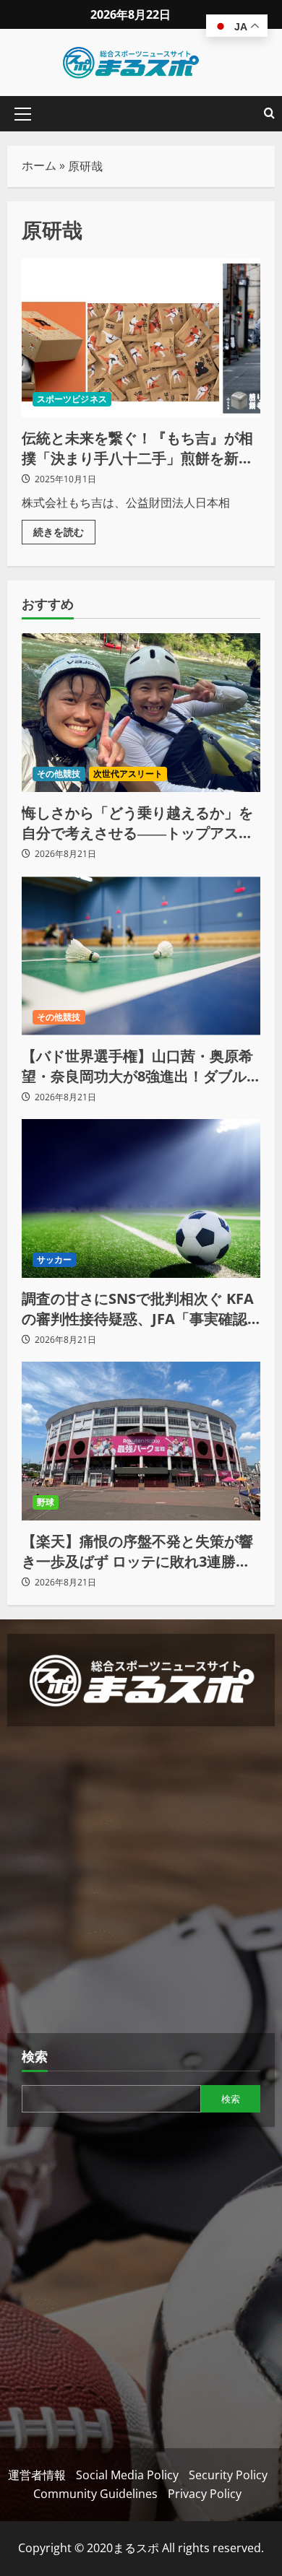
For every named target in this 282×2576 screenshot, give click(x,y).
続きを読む (64, 529)
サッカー (54, 1259)
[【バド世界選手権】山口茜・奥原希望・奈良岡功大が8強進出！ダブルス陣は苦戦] (141, 956)
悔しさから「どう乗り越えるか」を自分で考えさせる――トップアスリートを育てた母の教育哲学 (137, 823)
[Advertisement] (141, 1881)
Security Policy (228, 2475)
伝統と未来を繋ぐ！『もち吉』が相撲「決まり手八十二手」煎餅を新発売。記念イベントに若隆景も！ (141, 338)
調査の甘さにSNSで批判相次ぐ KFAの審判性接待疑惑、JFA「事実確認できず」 (138, 1309)
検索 (35, 2056)
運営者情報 (37, 2475)
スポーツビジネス (72, 399)
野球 (46, 1502)
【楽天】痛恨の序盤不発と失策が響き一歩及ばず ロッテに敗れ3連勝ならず (137, 1552)
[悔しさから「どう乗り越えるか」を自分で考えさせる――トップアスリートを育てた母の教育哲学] (141, 713)
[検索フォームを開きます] (269, 114)
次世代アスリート (128, 774)
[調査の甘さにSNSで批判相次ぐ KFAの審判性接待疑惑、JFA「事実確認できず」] (141, 1198)
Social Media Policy (127, 2475)
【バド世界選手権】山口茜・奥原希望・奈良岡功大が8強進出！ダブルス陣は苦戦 (137, 1066)
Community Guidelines (95, 2494)
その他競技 (59, 774)
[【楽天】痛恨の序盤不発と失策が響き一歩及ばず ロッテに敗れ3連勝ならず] (141, 1441)
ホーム (39, 165)
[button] (23, 114)
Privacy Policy (205, 2494)
